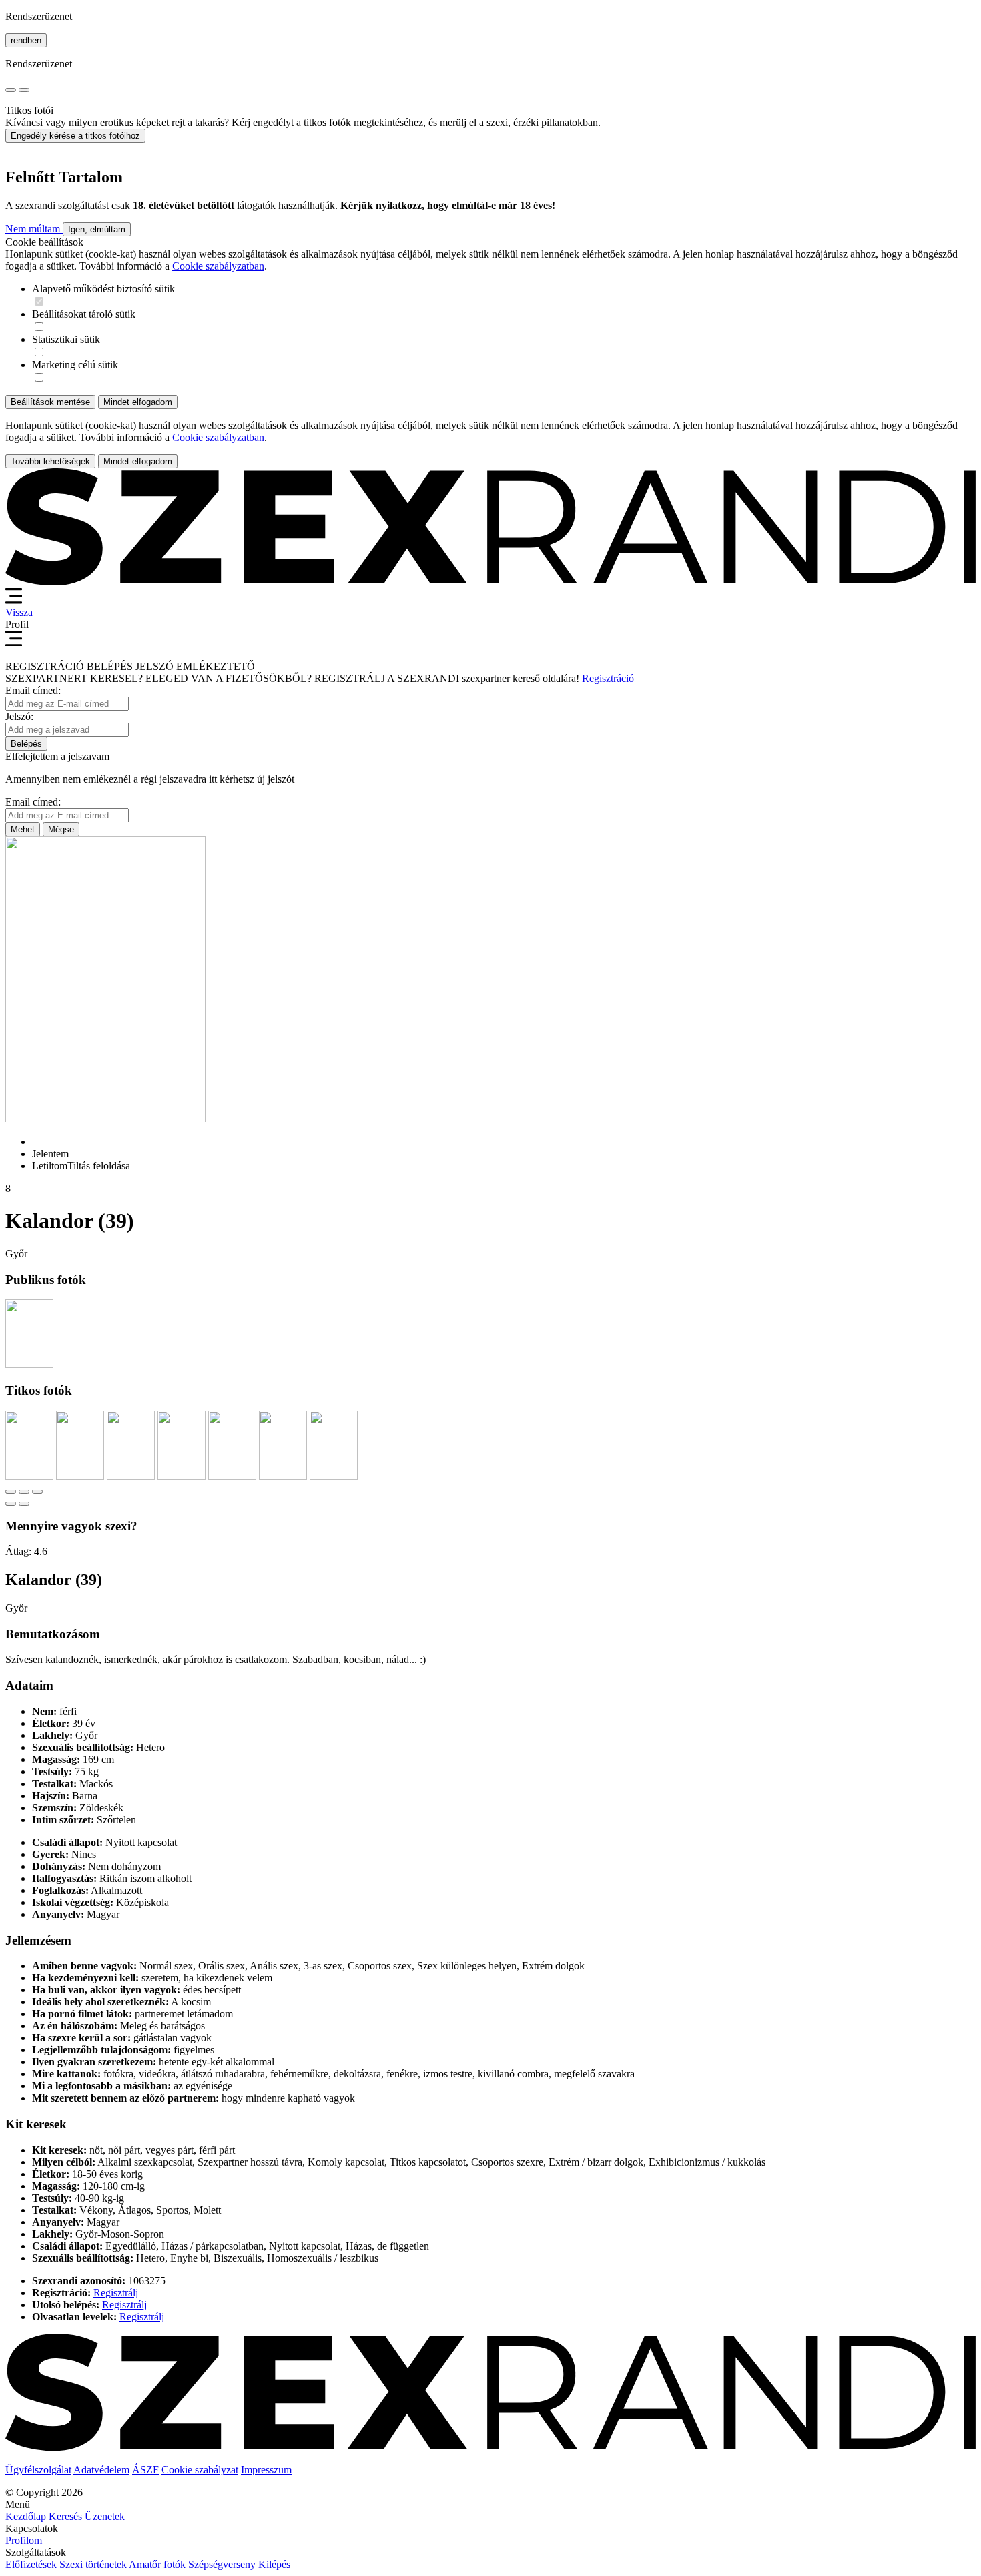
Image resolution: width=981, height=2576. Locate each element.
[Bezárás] (11, 1492)
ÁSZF (145, 2470)
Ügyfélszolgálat (38, 2470)
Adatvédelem (101, 2470)
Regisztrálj (116, 2293)
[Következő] (24, 1504)
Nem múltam (34, 229)
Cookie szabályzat (200, 2470)
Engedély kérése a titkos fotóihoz (75, 136)
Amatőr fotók (157, 2564)
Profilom (24, 2540)
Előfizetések (31, 2564)
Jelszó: (19, 716)
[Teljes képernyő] (24, 1492)
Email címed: (33, 690)
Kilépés (274, 2564)
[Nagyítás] (37, 1492)
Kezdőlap (26, 2516)
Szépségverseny (222, 2564)
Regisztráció (608, 678)
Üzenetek (105, 2516)
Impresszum (266, 2470)
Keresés (65, 2516)
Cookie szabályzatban (218, 266)
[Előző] (11, 1504)
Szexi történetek (93, 2564)
